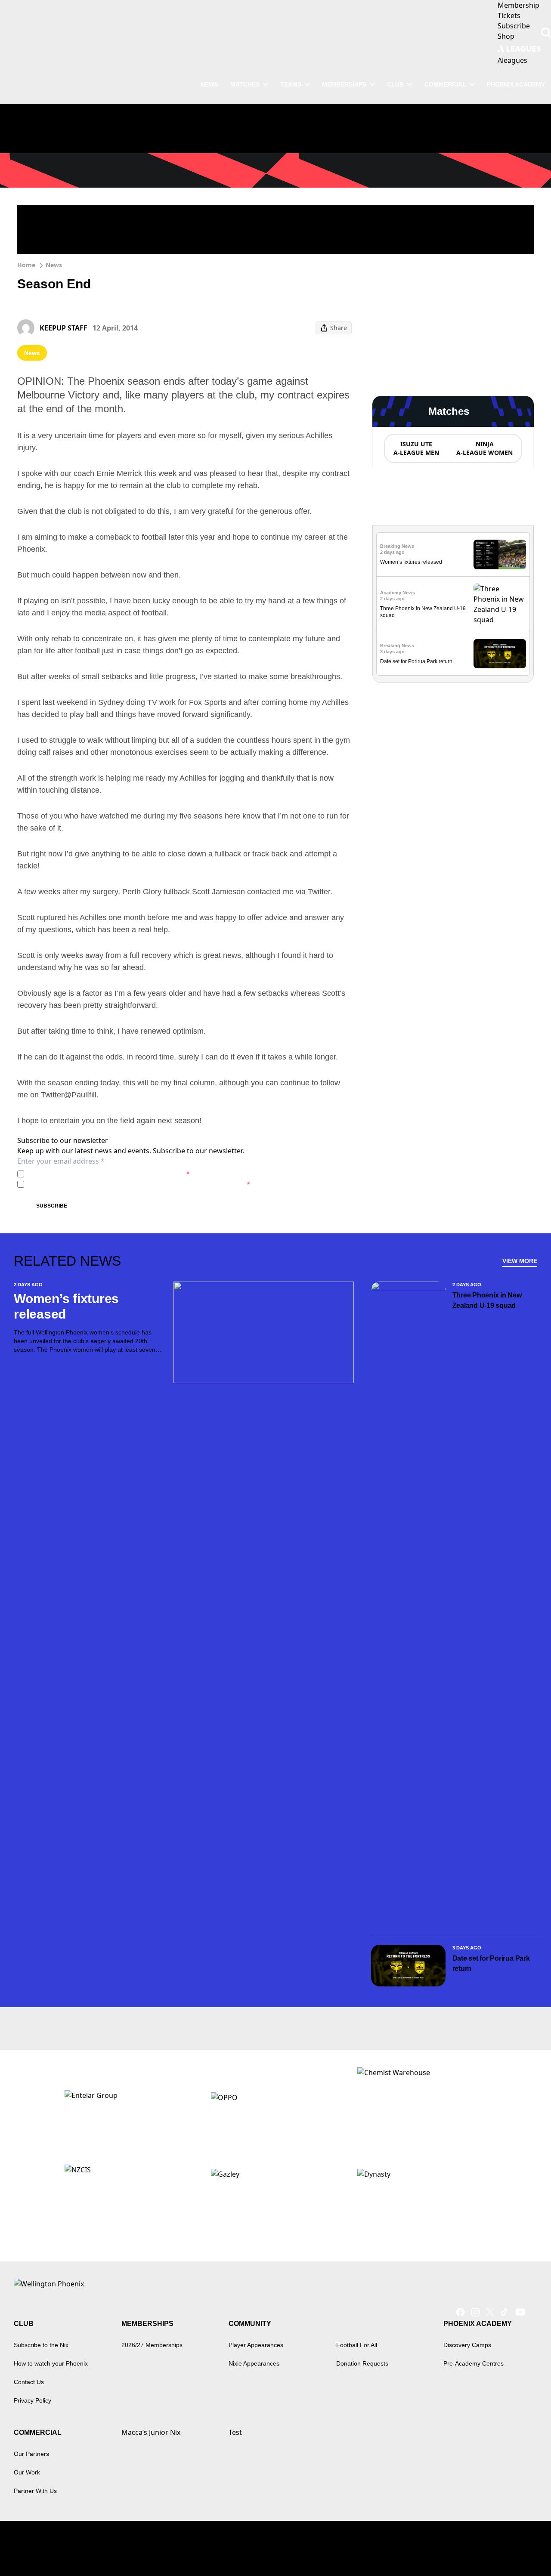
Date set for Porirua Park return (416, 661)
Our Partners (31, 2454)
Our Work (27, 2472)
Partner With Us (35, 2491)
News (54, 265)
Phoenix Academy (516, 84)
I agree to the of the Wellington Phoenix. (109, 1174)
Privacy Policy (88, 1174)
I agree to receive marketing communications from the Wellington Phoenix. (139, 1184)
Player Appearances (256, 2345)
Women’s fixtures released (411, 562)
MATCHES (245, 84)
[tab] (416, 448)
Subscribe (52, 1206)
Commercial (445, 84)
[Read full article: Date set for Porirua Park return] (500, 654)
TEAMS (291, 84)
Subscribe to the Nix (41, 2345)
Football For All (357, 2345)
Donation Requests (362, 2363)
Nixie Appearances (254, 2363)
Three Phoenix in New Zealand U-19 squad (487, 1300)
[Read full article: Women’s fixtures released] (500, 554)
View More (520, 1261)
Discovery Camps (467, 2345)
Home (26, 265)
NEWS (209, 84)
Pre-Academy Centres (474, 2363)
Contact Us (29, 2382)
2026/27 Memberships (152, 2345)
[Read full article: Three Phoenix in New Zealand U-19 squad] (500, 604)
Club (395, 84)
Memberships (344, 84)
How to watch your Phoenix (51, 2363)
